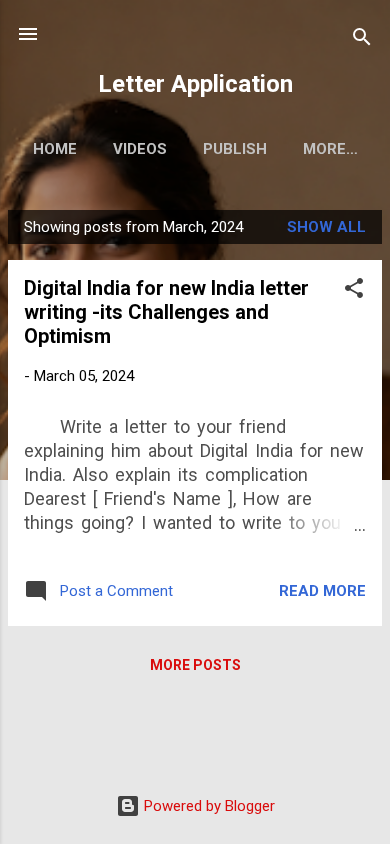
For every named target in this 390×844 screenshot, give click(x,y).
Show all (326, 227)
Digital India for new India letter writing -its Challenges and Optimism (166, 312)
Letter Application (195, 84)
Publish (235, 149)
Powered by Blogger (207, 806)
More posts (195, 665)
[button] (354, 291)
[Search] (362, 40)
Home (55, 149)
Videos (140, 149)
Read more (322, 591)
